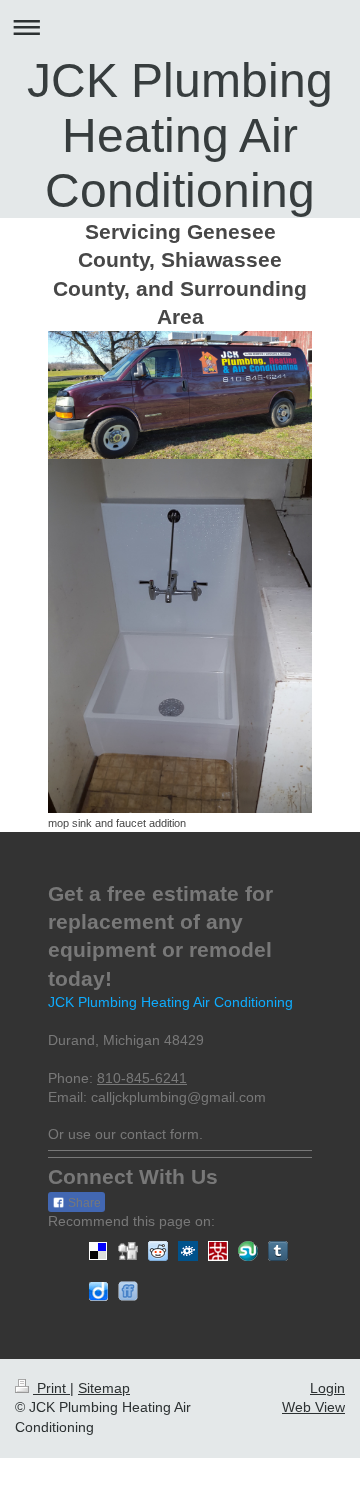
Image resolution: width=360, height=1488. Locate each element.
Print (51, 1388)
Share (83, 1203)
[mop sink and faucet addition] (180, 635)
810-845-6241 (142, 1078)
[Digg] (128, 1251)
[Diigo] (98, 1291)
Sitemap (104, 1388)
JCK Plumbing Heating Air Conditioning (180, 135)
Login (327, 1388)
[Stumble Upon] (248, 1251)
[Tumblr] (278, 1251)
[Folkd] (188, 1251)
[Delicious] (98, 1251)
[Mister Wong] (218, 1251)
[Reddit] (158, 1251)
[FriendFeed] (128, 1291)
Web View (313, 1407)
